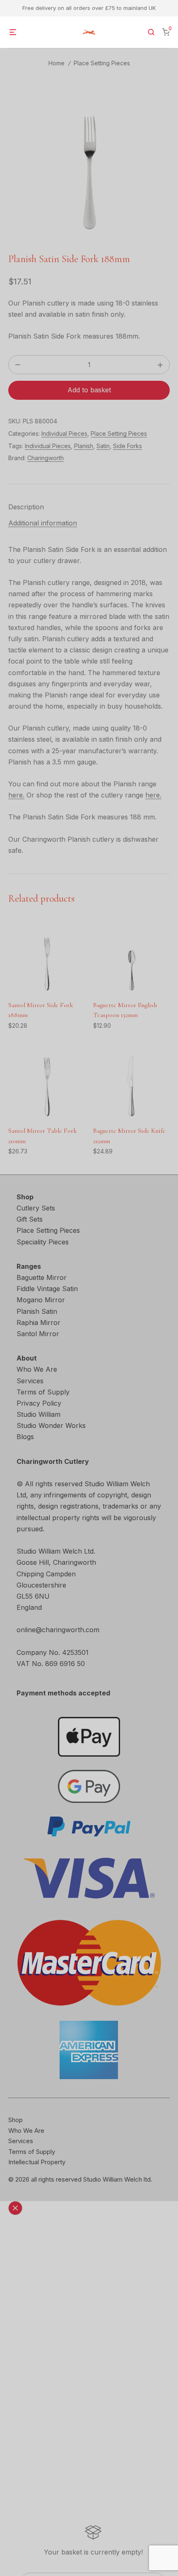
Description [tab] (26, 507)
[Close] (15, 2208)
